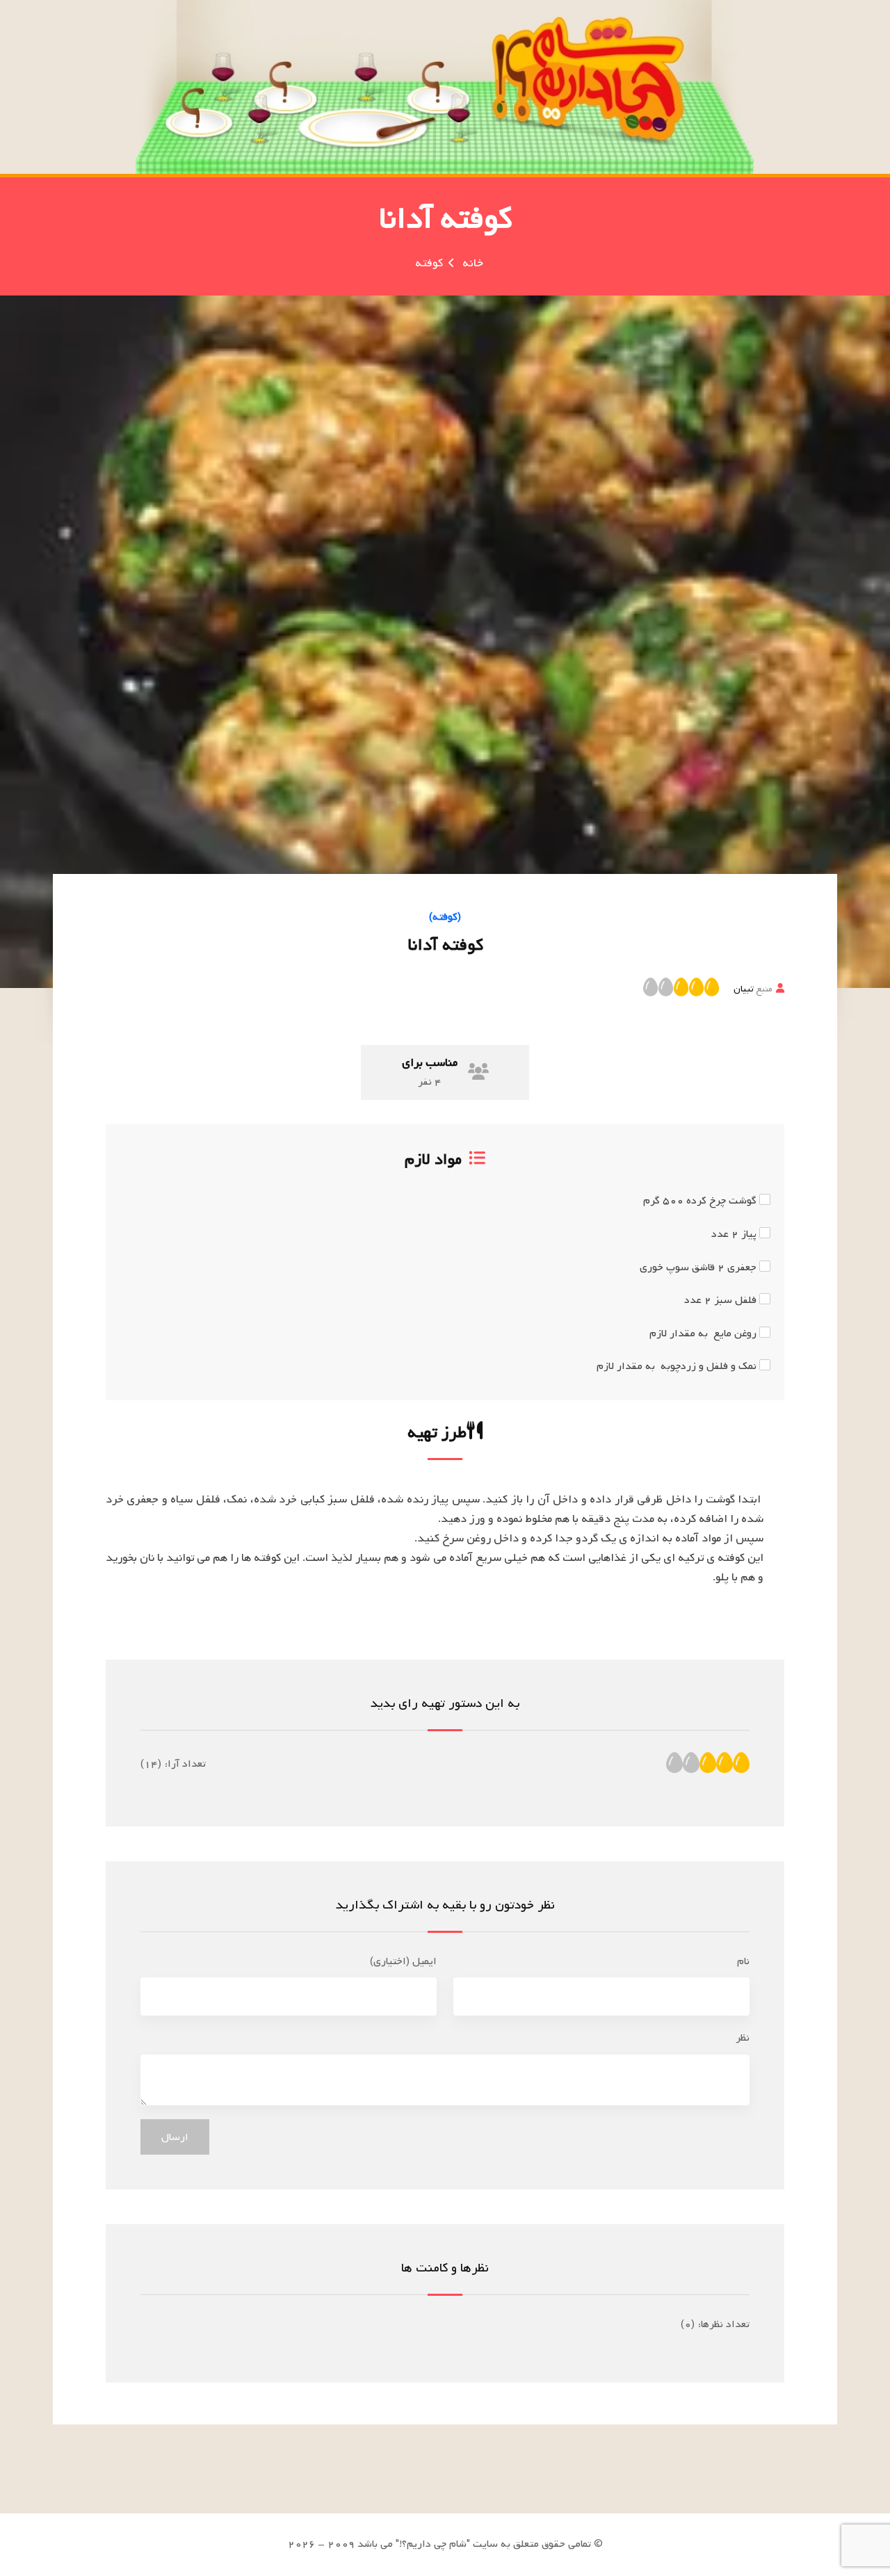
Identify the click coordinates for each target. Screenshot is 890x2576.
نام (743, 1961)
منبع (753, 989)
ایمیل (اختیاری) (403, 1961)
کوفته (429, 263)
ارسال (175, 2137)
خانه (473, 263)
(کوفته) (445, 917)
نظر (743, 2038)
